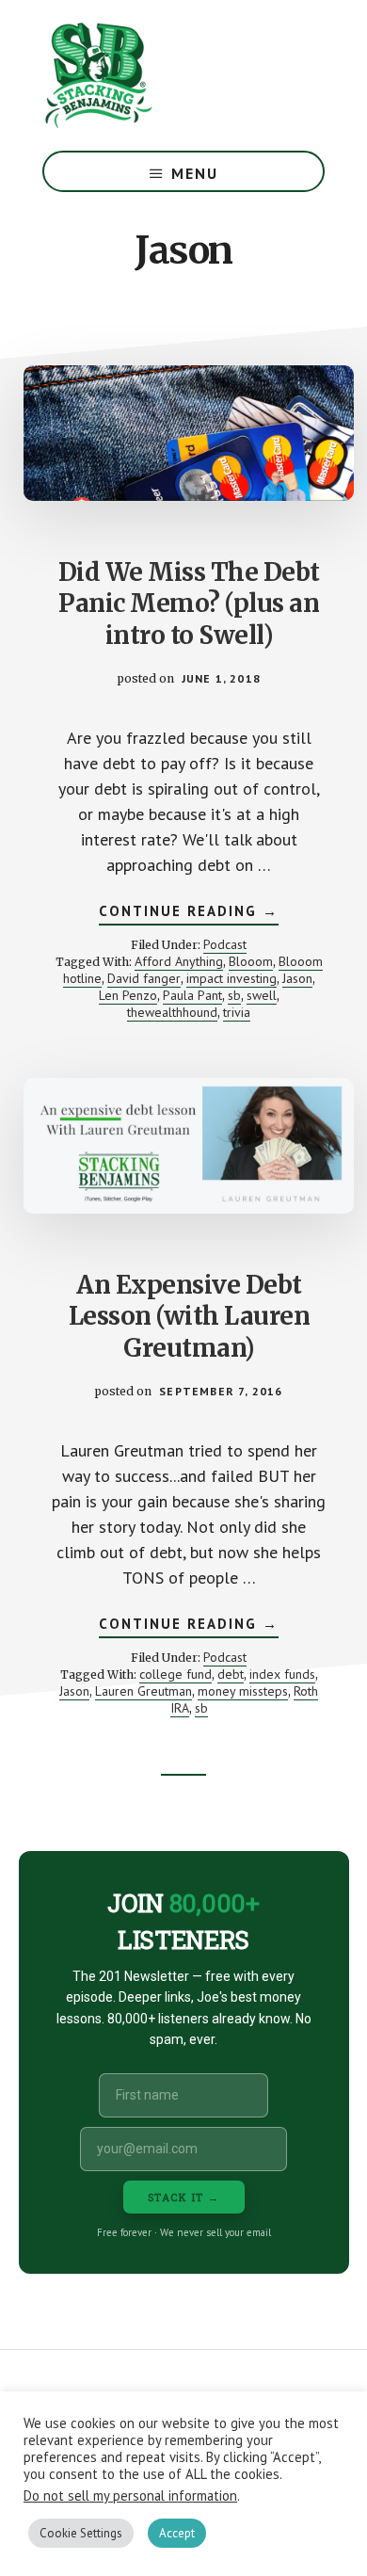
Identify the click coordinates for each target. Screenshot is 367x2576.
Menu (195, 173)
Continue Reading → (189, 913)
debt (231, 1674)
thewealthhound (172, 1012)
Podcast (225, 944)
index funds (282, 1674)
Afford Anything (179, 961)
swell (262, 995)
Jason (297, 978)
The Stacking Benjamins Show (160, 75)
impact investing (231, 978)
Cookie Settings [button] (81, 2533)
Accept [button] (177, 2533)
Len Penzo (128, 995)
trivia (237, 1012)
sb (234, 995)
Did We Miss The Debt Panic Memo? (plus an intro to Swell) (189, 604)
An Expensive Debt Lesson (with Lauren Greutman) (190, 1317)
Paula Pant (192, 995)
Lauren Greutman (144, 1691)
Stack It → (184, 2197)
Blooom (251, 961)
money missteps (243, 1691)
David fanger (144, 978)
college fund (176, 1674)
